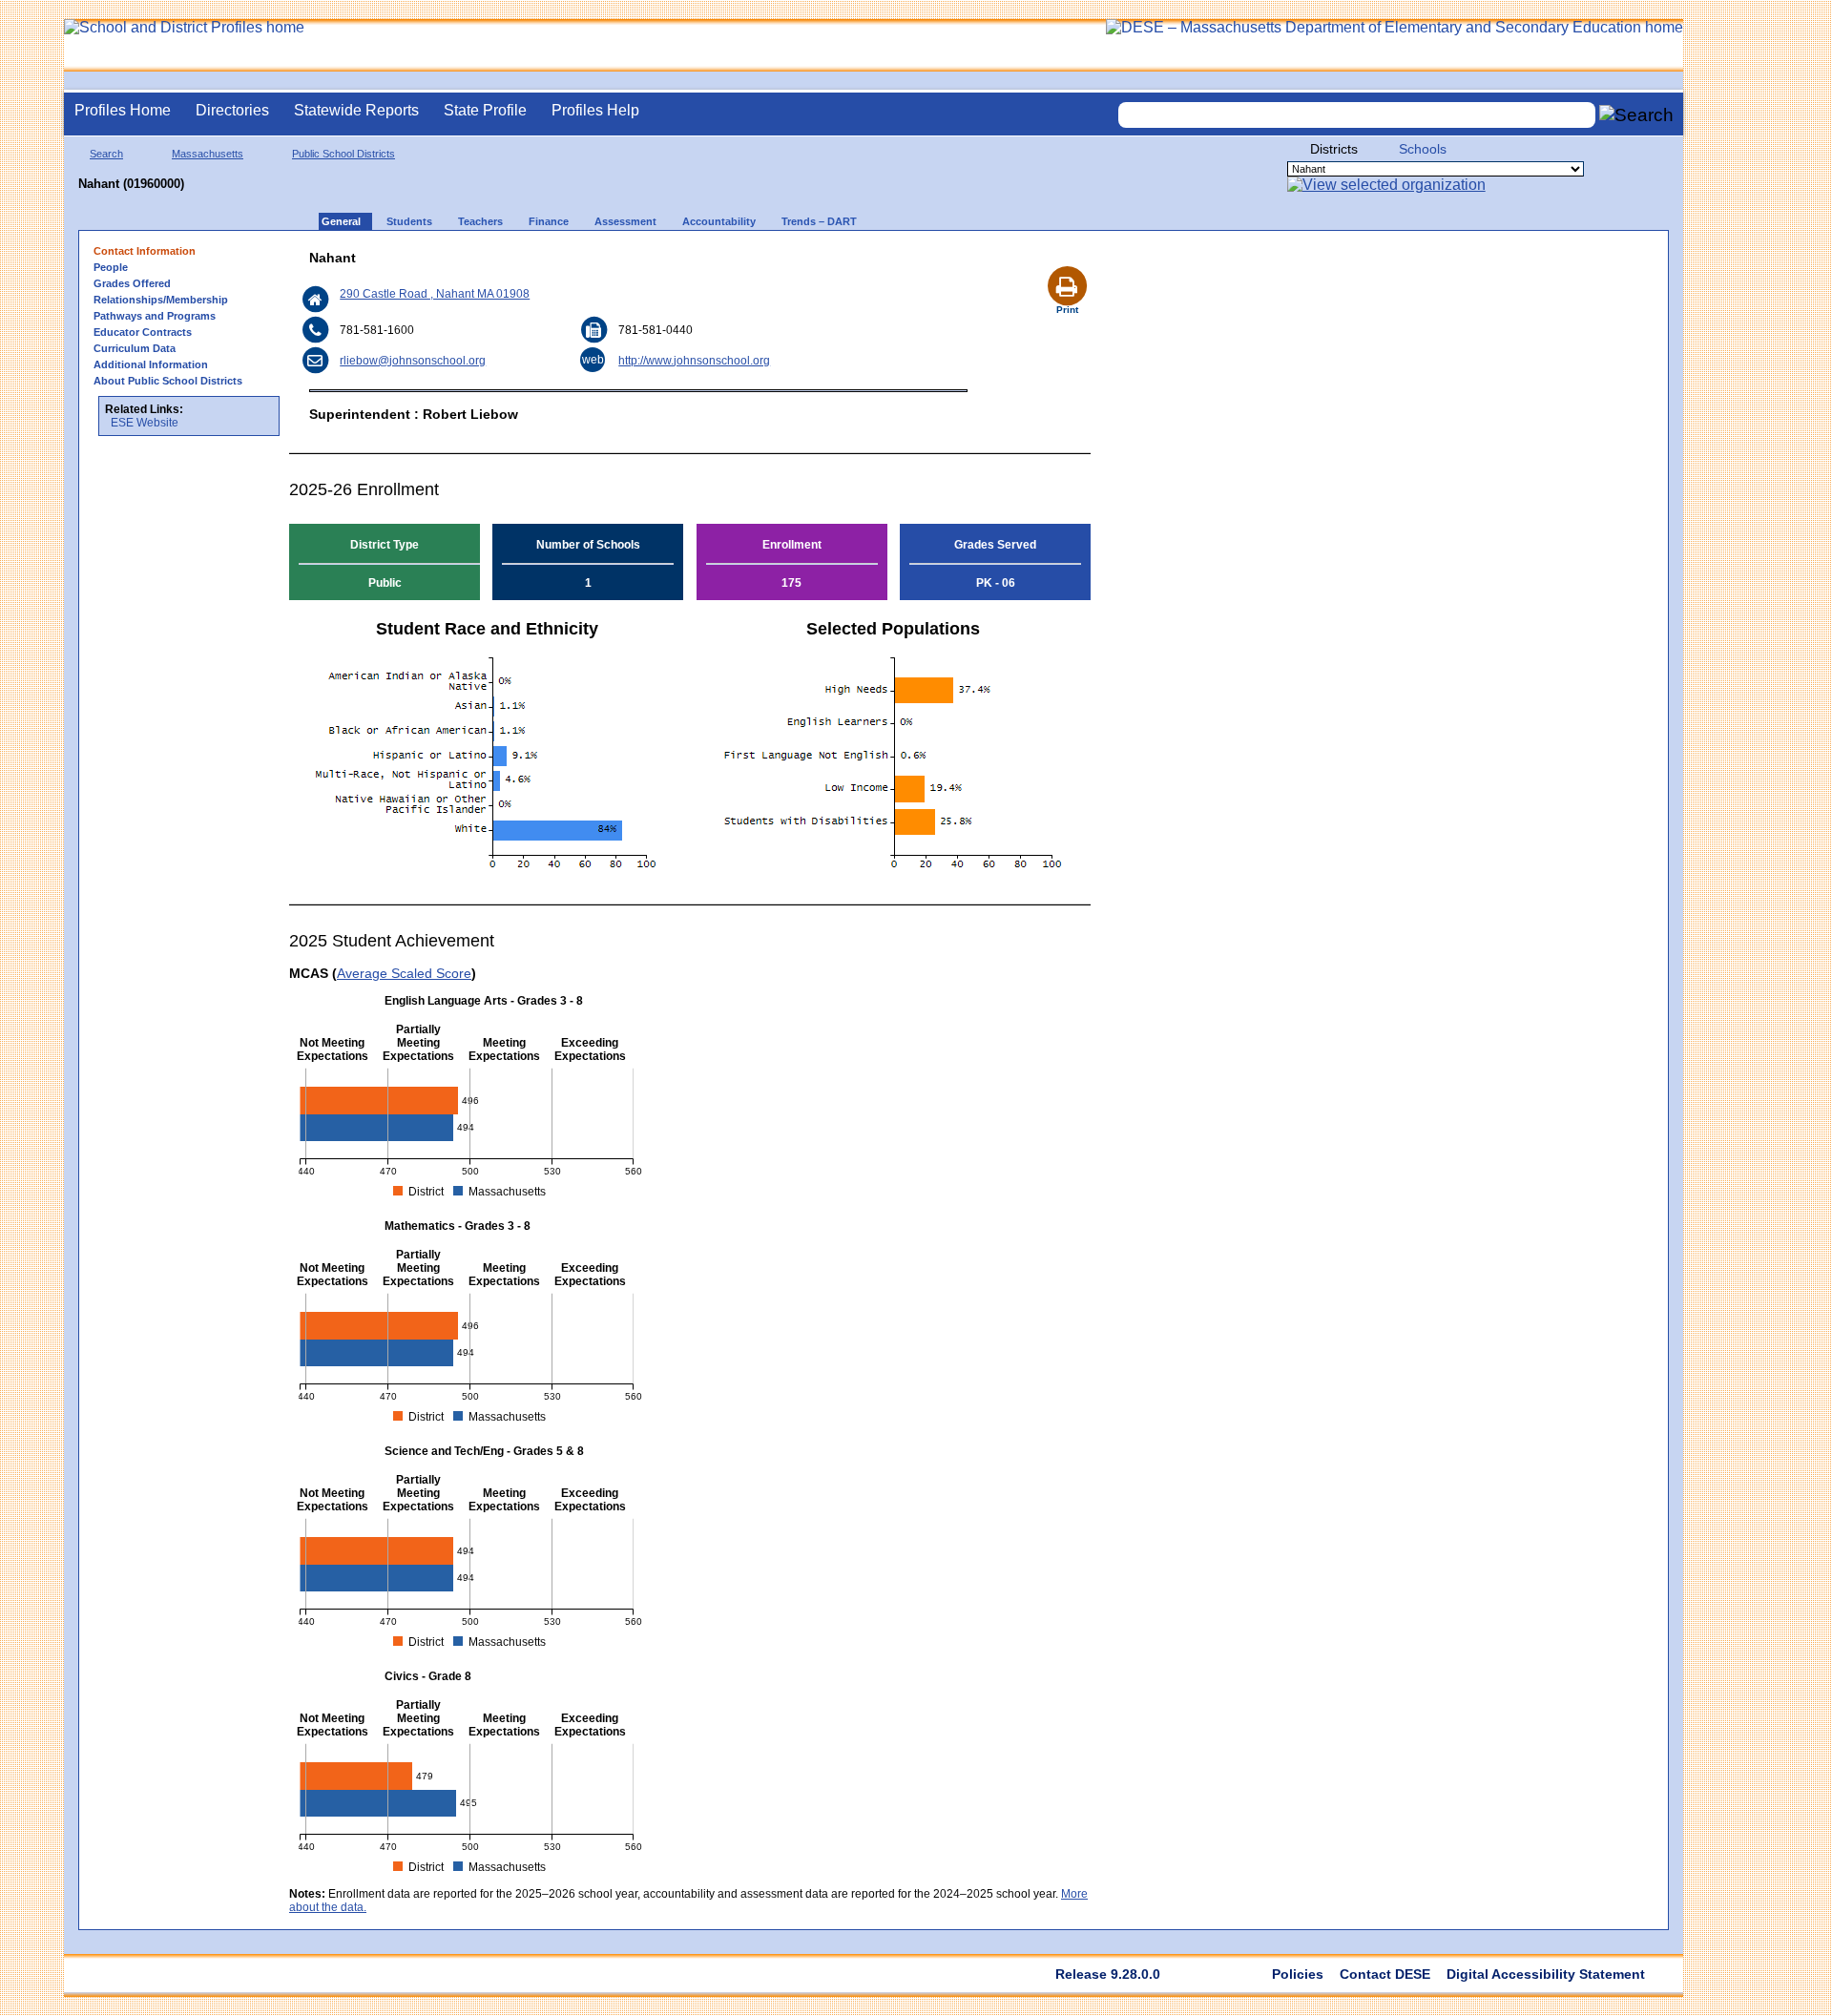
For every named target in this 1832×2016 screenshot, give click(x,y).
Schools (1423, 149)
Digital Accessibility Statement (1546, 1974)
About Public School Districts (168, 381)
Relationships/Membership (161, 300)
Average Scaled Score (404, 973)
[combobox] (1357, 115)
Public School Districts (343, 154)
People (111, 267)
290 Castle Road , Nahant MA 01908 (435, 294)
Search (106, 154)
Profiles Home (123, 110)
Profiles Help (595, 110)
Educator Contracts (143, 332)
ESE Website (145, 423)
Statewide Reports (356, 110)
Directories (232, 110)
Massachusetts (208, 154)
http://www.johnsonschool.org (694, 361)
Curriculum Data (135, 348)
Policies (1298, 1974)
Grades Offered (132, 283)
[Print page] (1067, 263)
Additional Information (151, 364)
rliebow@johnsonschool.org (413, 361)
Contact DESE (1385, 1974)
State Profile (485, 110)
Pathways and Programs (155, 316)
